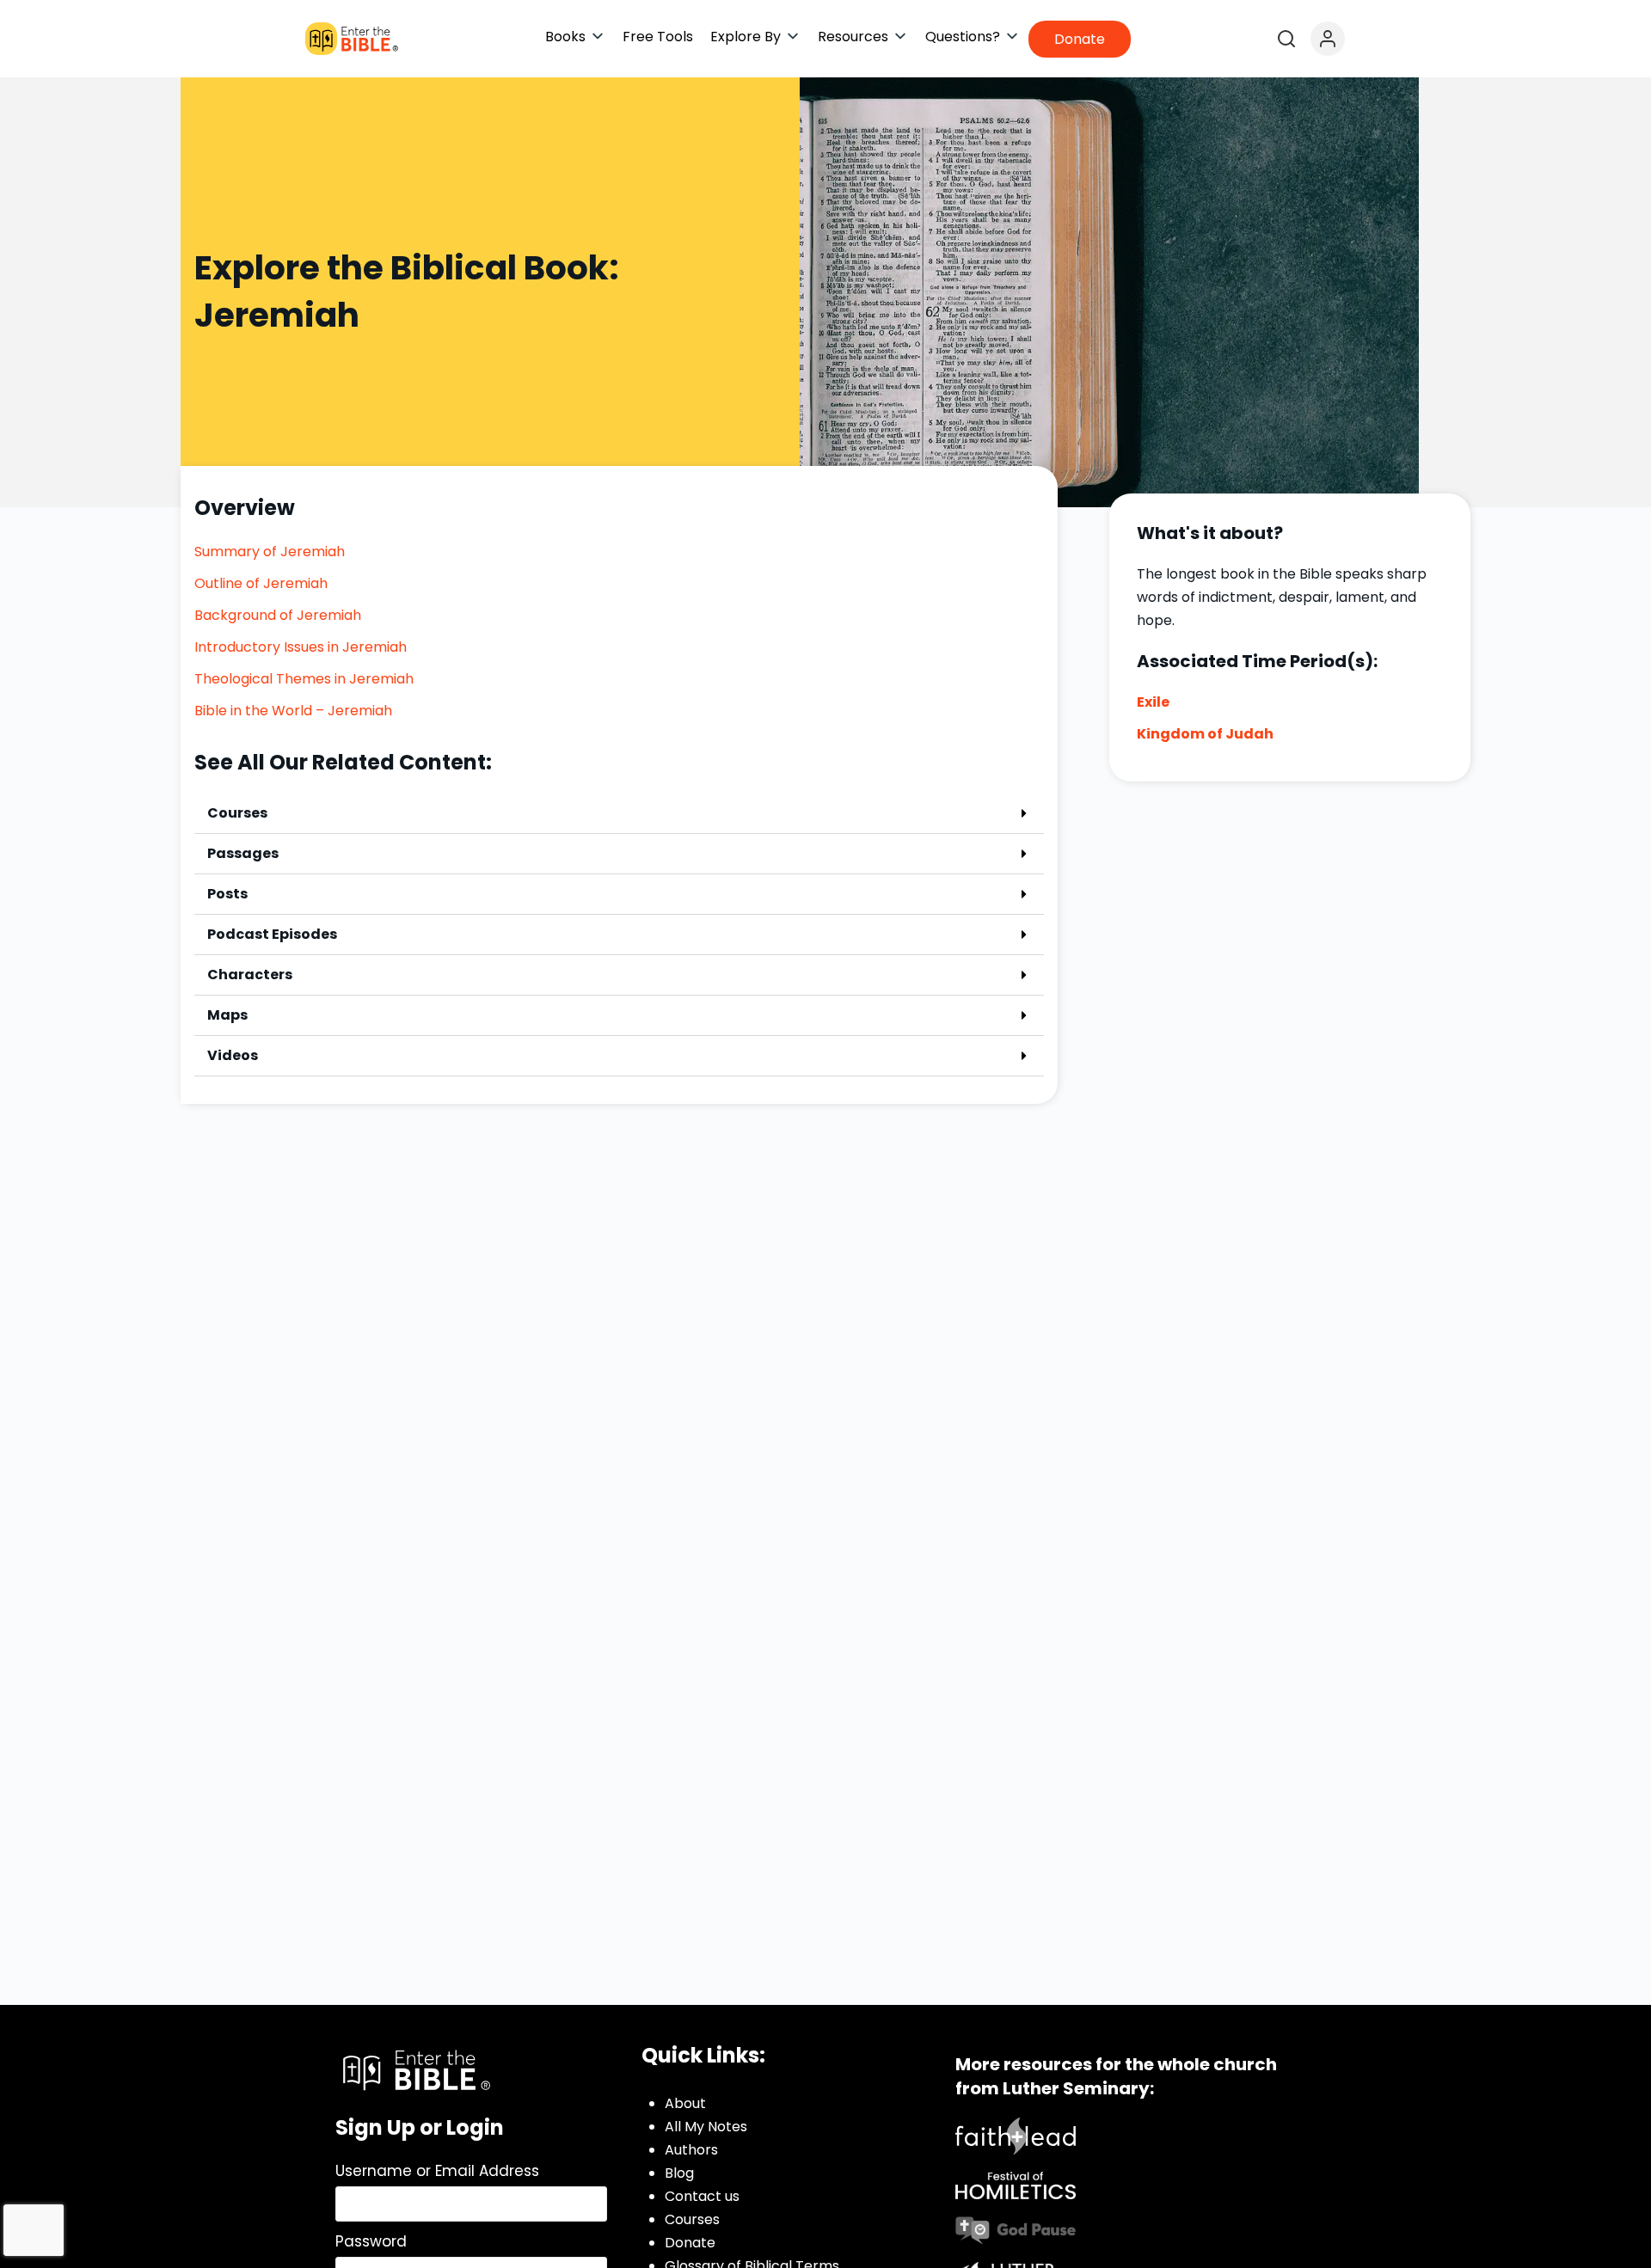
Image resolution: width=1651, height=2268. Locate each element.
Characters (250, 975)
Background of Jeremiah (278, 615)
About (685, 2103)
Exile (1153, 702)
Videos (233, 1055)
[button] (575, 37)
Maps (227, 1015)
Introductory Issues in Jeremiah (301, 647)
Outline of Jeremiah (261, 583)
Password (371, 2241)
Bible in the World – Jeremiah (293, 711)
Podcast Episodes (272, 934)
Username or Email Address (437, 2171)
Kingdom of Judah (1205, 734)
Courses (237, 813)
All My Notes (706, 2127)
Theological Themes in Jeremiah (304, 679)
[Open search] (1286, 39)
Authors (691, 2150)
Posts (227, 894)
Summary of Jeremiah (270, 552)
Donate (690, 2243)
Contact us (702, 2196)
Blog (679, 2173)
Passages (243, 853)
